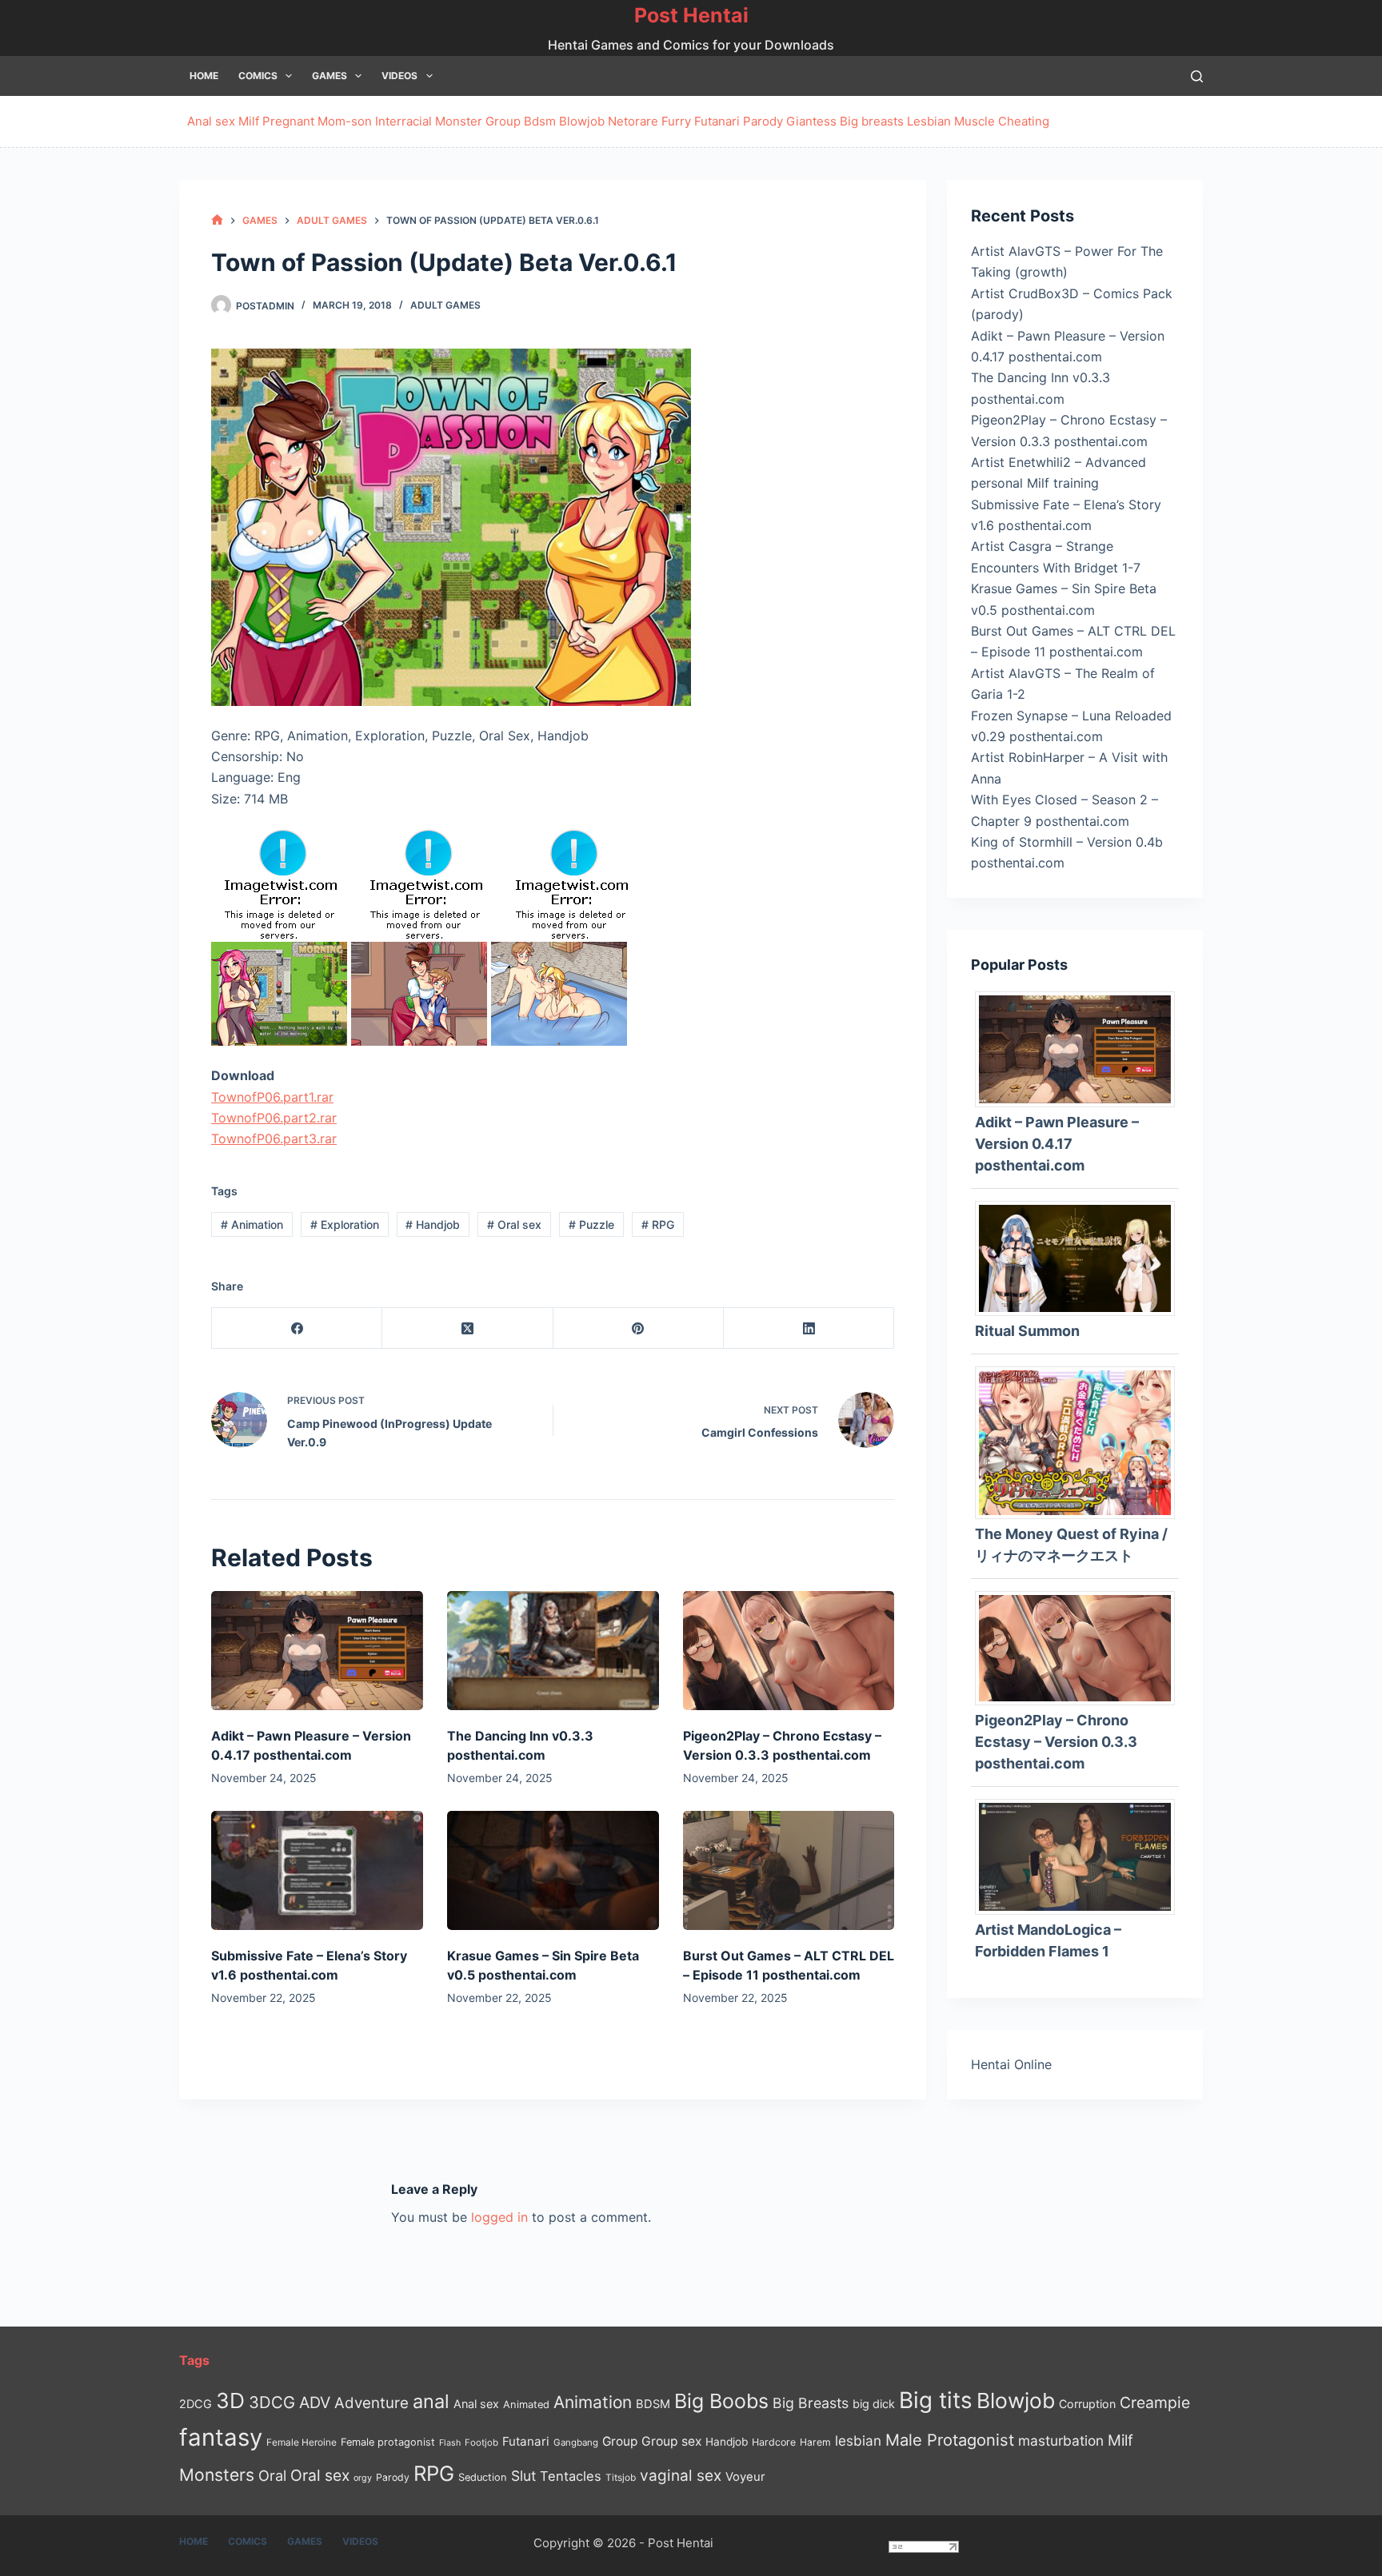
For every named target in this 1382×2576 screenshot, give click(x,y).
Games (330, 76)
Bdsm (540, 121)
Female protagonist (388, 2442)
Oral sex (514, 1224)
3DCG (272, 2402)
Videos (399, 76)
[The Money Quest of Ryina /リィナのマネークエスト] (1081, 1442)
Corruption (1087, 2404)
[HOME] (217, 220)
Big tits (936, 2400)
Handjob (433, 1224)
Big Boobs (721, 2401)
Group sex (671, 2441)
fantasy (221, 2437)
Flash (450, 2443)
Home (204, 76)
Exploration (345, 1224)
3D (230, 2401)
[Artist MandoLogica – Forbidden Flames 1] (1081, 1856)
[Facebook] (297, 1328)
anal (431, 2401)
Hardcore (774, 2442)
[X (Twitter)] (467, 1328)
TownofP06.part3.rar (274, 1138)
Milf (249, 121)
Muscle (975, 121)
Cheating (1024, 121)
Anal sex (211, 121)
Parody (763, 121)
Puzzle (591, 1224)
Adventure (371, 2403)
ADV (315, 2403)
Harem (815, 2442)
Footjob (481, 2442)
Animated (526, 2405)
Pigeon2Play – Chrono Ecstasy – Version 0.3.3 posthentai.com (1056, 1742)
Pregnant (288, 121)
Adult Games (445, 305)
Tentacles (571, 2476)
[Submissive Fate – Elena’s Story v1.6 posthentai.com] (317, 1870)
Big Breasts (811, 2403)
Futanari (717, 121)
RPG (658, 1224)
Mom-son (345, 121)
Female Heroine (302, 2442)
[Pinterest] (639, 1328)
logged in (499, 2217)
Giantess (811, 121)
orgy (363, 2478)
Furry (676, 121)
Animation (252, 1224)
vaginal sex (681, 2476)
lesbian (858, 2440)
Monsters (217, 2475)
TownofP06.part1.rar (272, 1097)
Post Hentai (691, 15)
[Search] (1197, 76)
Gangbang (576, 2442)
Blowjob (582, 121)
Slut (523, 2476)
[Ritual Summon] (1081, 1257)
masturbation (1061, 2440)
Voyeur (745, 2477)
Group (503, 121)
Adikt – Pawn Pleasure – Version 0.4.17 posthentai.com (1057, 1144)
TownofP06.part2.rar (274, 1118)
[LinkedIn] (809, 1328)
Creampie (1155, 2403)
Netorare (633, 121)
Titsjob (621, 2478)
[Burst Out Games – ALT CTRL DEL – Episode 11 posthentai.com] (789, 1870)
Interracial (403, 121)
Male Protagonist (950, 2440)
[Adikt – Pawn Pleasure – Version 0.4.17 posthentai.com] (317, 1651)
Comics (258, 76)
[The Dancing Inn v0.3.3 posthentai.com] (553, 1651)
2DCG (196, 2404)
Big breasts (872, 121)
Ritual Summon (1027, 1331)
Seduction (483, 2477)
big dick (874, 2404)
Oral (272, 2475)
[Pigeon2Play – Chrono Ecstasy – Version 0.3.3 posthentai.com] (789, 1651)
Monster (459, 121)
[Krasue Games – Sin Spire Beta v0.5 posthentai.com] (553, 1870)
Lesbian (929, 121)
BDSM (653, 2404)
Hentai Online (1011, 2064)
